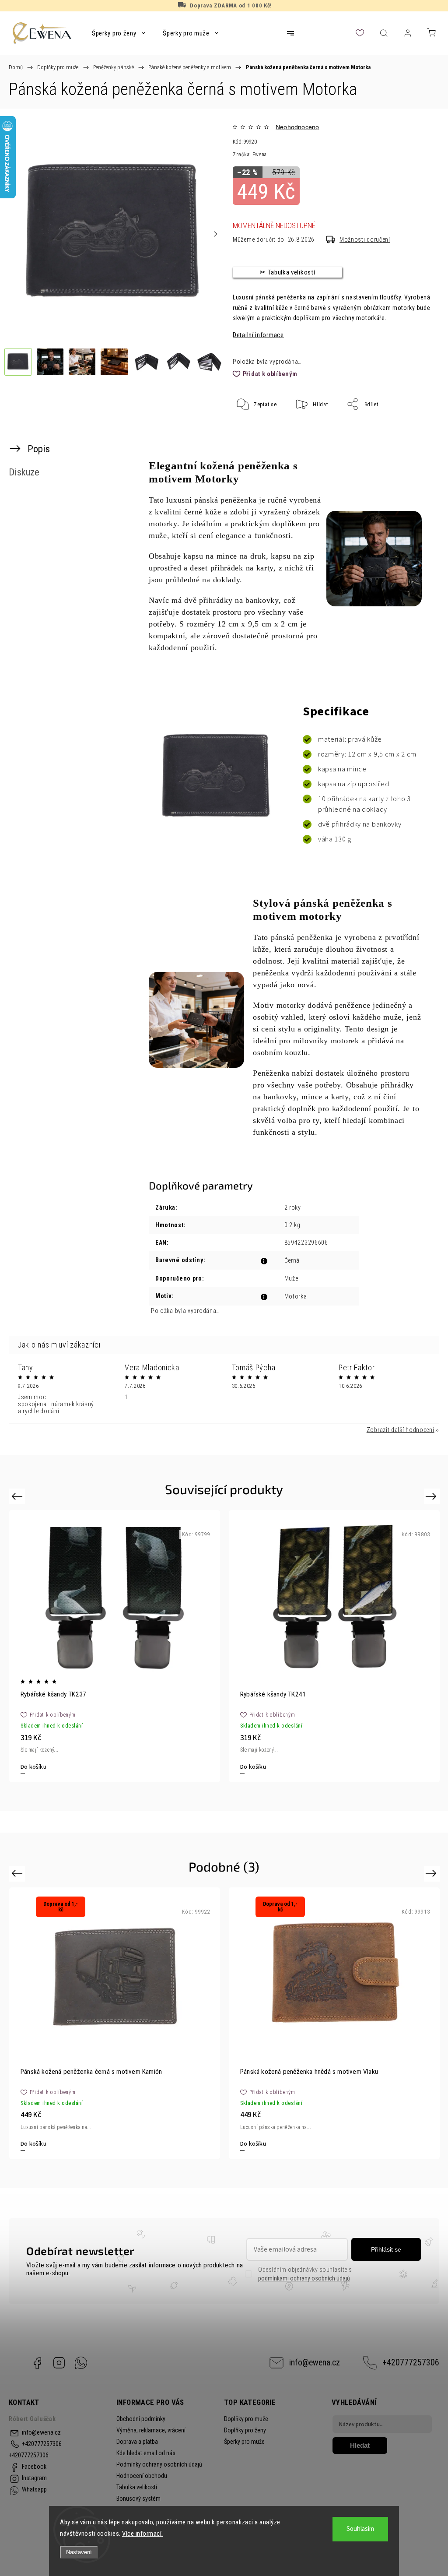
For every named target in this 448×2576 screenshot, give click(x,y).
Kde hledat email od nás (146, 2453)
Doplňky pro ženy (245, 2430)
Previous (18, 1496)
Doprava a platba (137, 2442)
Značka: (250, 155)
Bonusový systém (138, 2499)
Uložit (254, 431)
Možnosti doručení (365, 239)
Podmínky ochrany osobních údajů (159, 2464)
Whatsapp (81, 2363)
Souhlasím (360, 2529)
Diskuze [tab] (24, 472)
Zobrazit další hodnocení (401, 1430)
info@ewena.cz (315, 2363)
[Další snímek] (215, 234)
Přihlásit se (386, 2249)
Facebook (37, 2363)
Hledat (360, 2445)
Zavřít (416, 433)
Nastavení (79, 2552)
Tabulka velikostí (137, 2487)
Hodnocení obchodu (142, 2476)
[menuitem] (119, 33)
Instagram (59, 2363)
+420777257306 (411, 2363)
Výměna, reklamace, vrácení (151, 2430)
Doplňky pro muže (246, 2419)
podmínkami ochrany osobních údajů (304, 2278)
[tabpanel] (115, 1646)
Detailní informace (258, 335)
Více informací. (143, 2534)
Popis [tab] (39, 449)
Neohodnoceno (297, 127)
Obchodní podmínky (141, 2419)
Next (432, 1496)
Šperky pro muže (244, 2442)
